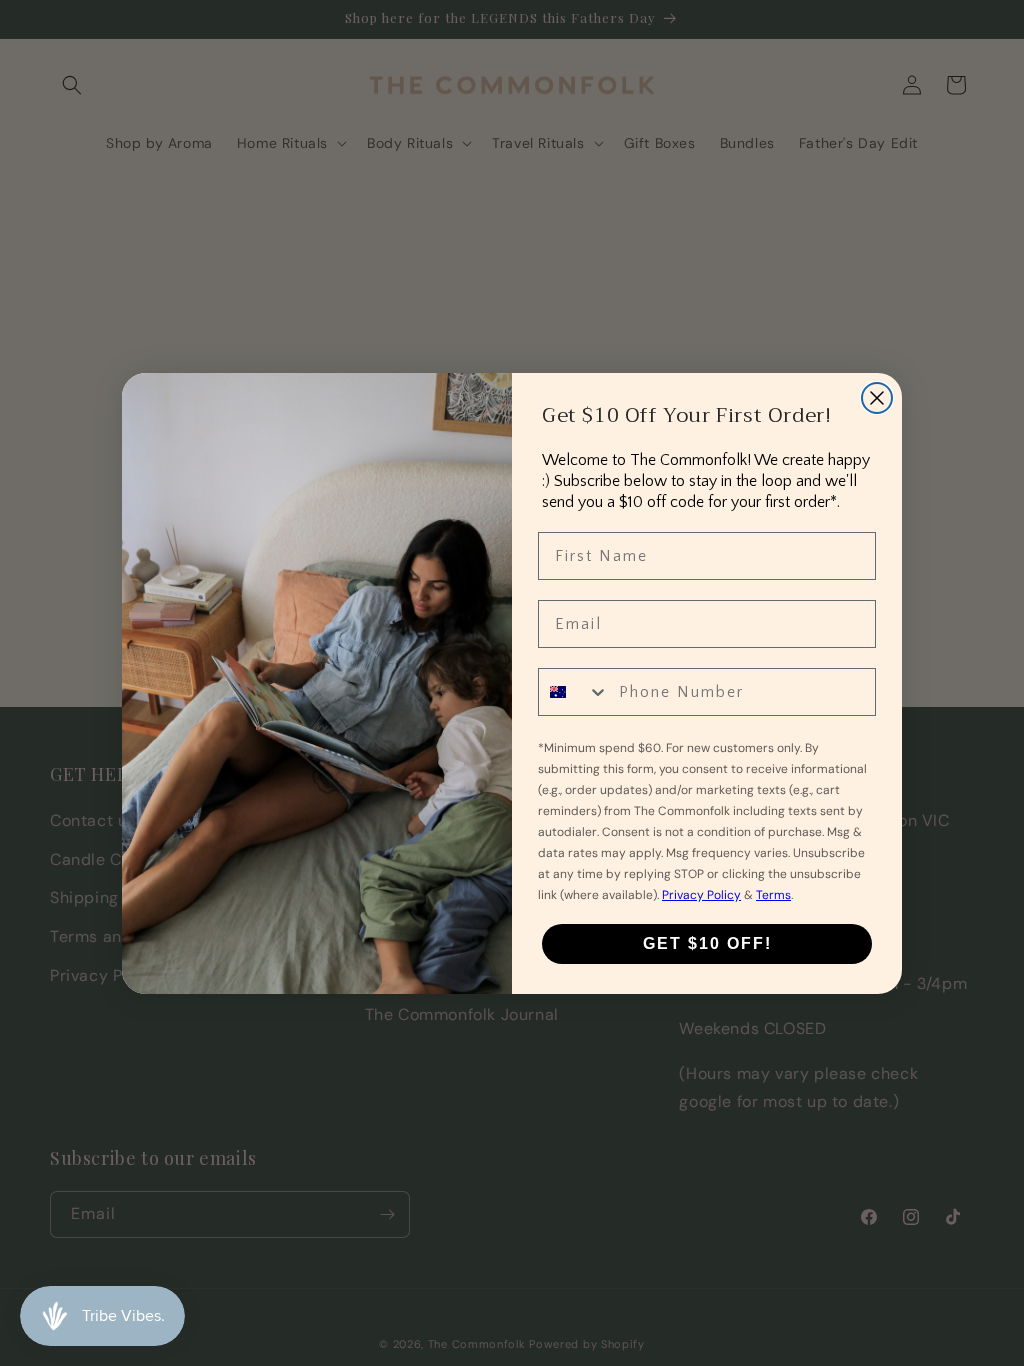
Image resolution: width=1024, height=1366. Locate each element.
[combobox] (574, 692)
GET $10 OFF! (707, 943)
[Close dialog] (877, 398)
